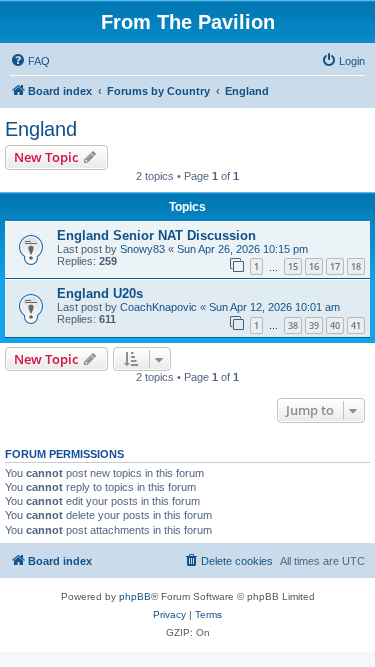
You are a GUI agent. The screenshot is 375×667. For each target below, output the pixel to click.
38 (293, 325)
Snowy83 (142, 249)
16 (314, 266)
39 (314, 325)
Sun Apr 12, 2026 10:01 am (274, 307)
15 (293, 266)
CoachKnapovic (158, 307)
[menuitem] (30, 61)
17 (335, 266)
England (41, 129)
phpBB (135, 596)
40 (335, 325)
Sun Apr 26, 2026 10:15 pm (242, 249)
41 (356, 325)
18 (356, 266)
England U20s (100, 293)
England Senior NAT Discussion (156, 235)
